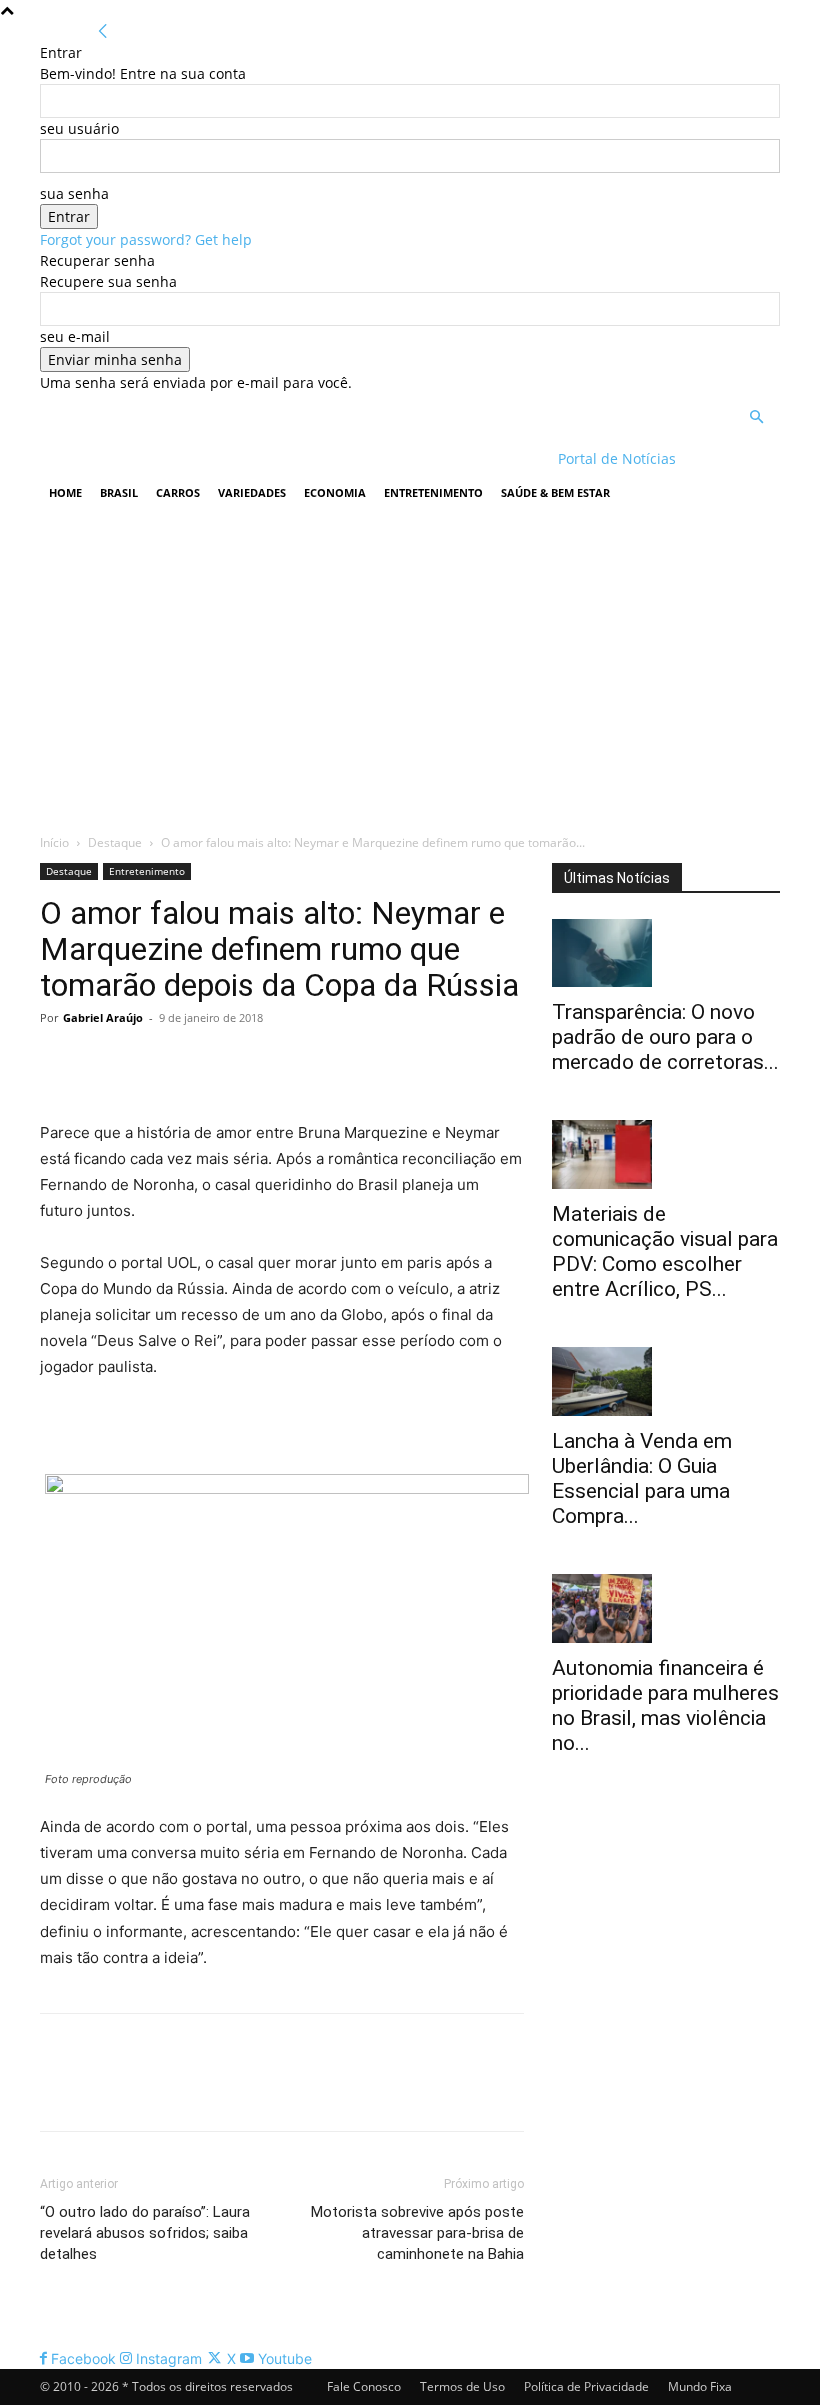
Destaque (115, 842)
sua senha (74, 193)
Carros (178, 492)
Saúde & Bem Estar (555, 492)
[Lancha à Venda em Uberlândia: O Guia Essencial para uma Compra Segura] (666, 1381)
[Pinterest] (152, 1063)
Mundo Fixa (700, 2386)
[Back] (103, 31)
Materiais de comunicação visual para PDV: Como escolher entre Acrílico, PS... (665, 1251)
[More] (245, 1063)
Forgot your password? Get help (146, 239)
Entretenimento (433, 492)
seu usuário (79, 128)
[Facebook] (60, 1063)
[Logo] (169, 458)
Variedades (252, 492)
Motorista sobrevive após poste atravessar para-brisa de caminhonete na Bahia (417, 2233)
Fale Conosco (364, 2386)
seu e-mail (75, 336)
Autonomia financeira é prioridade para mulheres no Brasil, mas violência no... (665, 1705)
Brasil (119, 492)
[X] (106, 1063)
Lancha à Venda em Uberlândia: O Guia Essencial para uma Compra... (642, 1478)
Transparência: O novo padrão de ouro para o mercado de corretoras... (665, 1037)
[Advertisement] (410, 667)
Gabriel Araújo (103, 1017)
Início (54, 842)
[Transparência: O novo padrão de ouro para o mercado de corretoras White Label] (666, 953)
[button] (756, 417)
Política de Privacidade (586, 2386)
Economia (335, 492)
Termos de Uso (462, 2386)
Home (65, 492)
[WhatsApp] (198, 1063)
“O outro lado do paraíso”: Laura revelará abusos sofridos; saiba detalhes (145, 2233)
